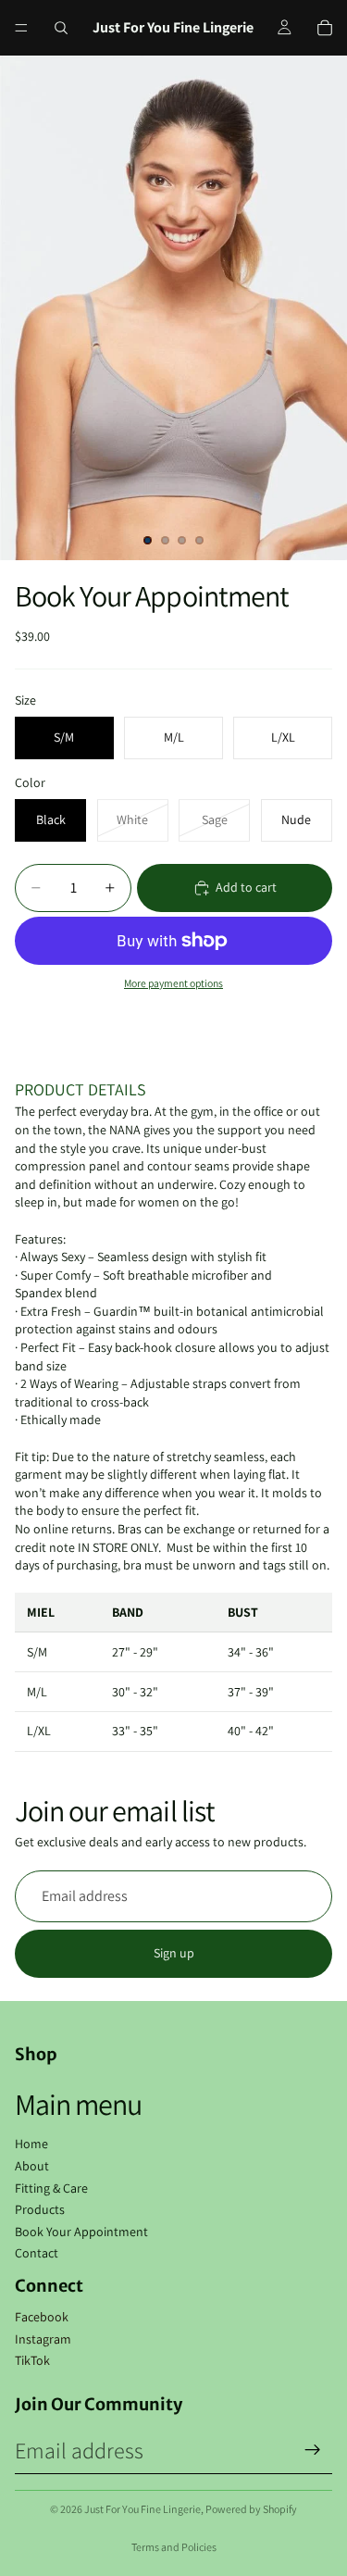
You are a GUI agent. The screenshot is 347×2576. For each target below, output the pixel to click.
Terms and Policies (174, 2547)
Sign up (174, 1953)
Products (40, 2209)
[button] (173, 1090)
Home (31, 2144)
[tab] (173, 1090)
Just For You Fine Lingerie (143, 2509)
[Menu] (21, 28)
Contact (37, 2253)
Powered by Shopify (251, 2509)
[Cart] (325, 28)
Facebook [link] (42, 2317)
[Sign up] (313, 2450)
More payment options (173, 983)
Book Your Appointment (81, 2232)
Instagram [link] (43, 2339)
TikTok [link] (32, 2360)
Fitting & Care (51, 2188)
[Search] (61, 28)
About (32, 2166)
